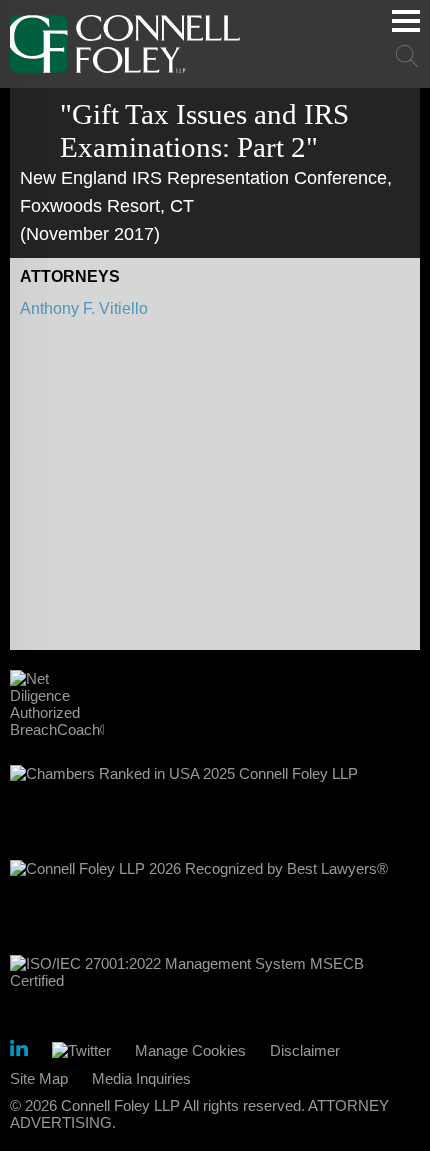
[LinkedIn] (19, 1051)
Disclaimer (305, 1050)
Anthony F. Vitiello (84, 308)
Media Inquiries (141, 1078)
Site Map (39, 1078)
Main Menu (406, 21)
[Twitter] (81, 1050)
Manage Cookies (190, 1050)
